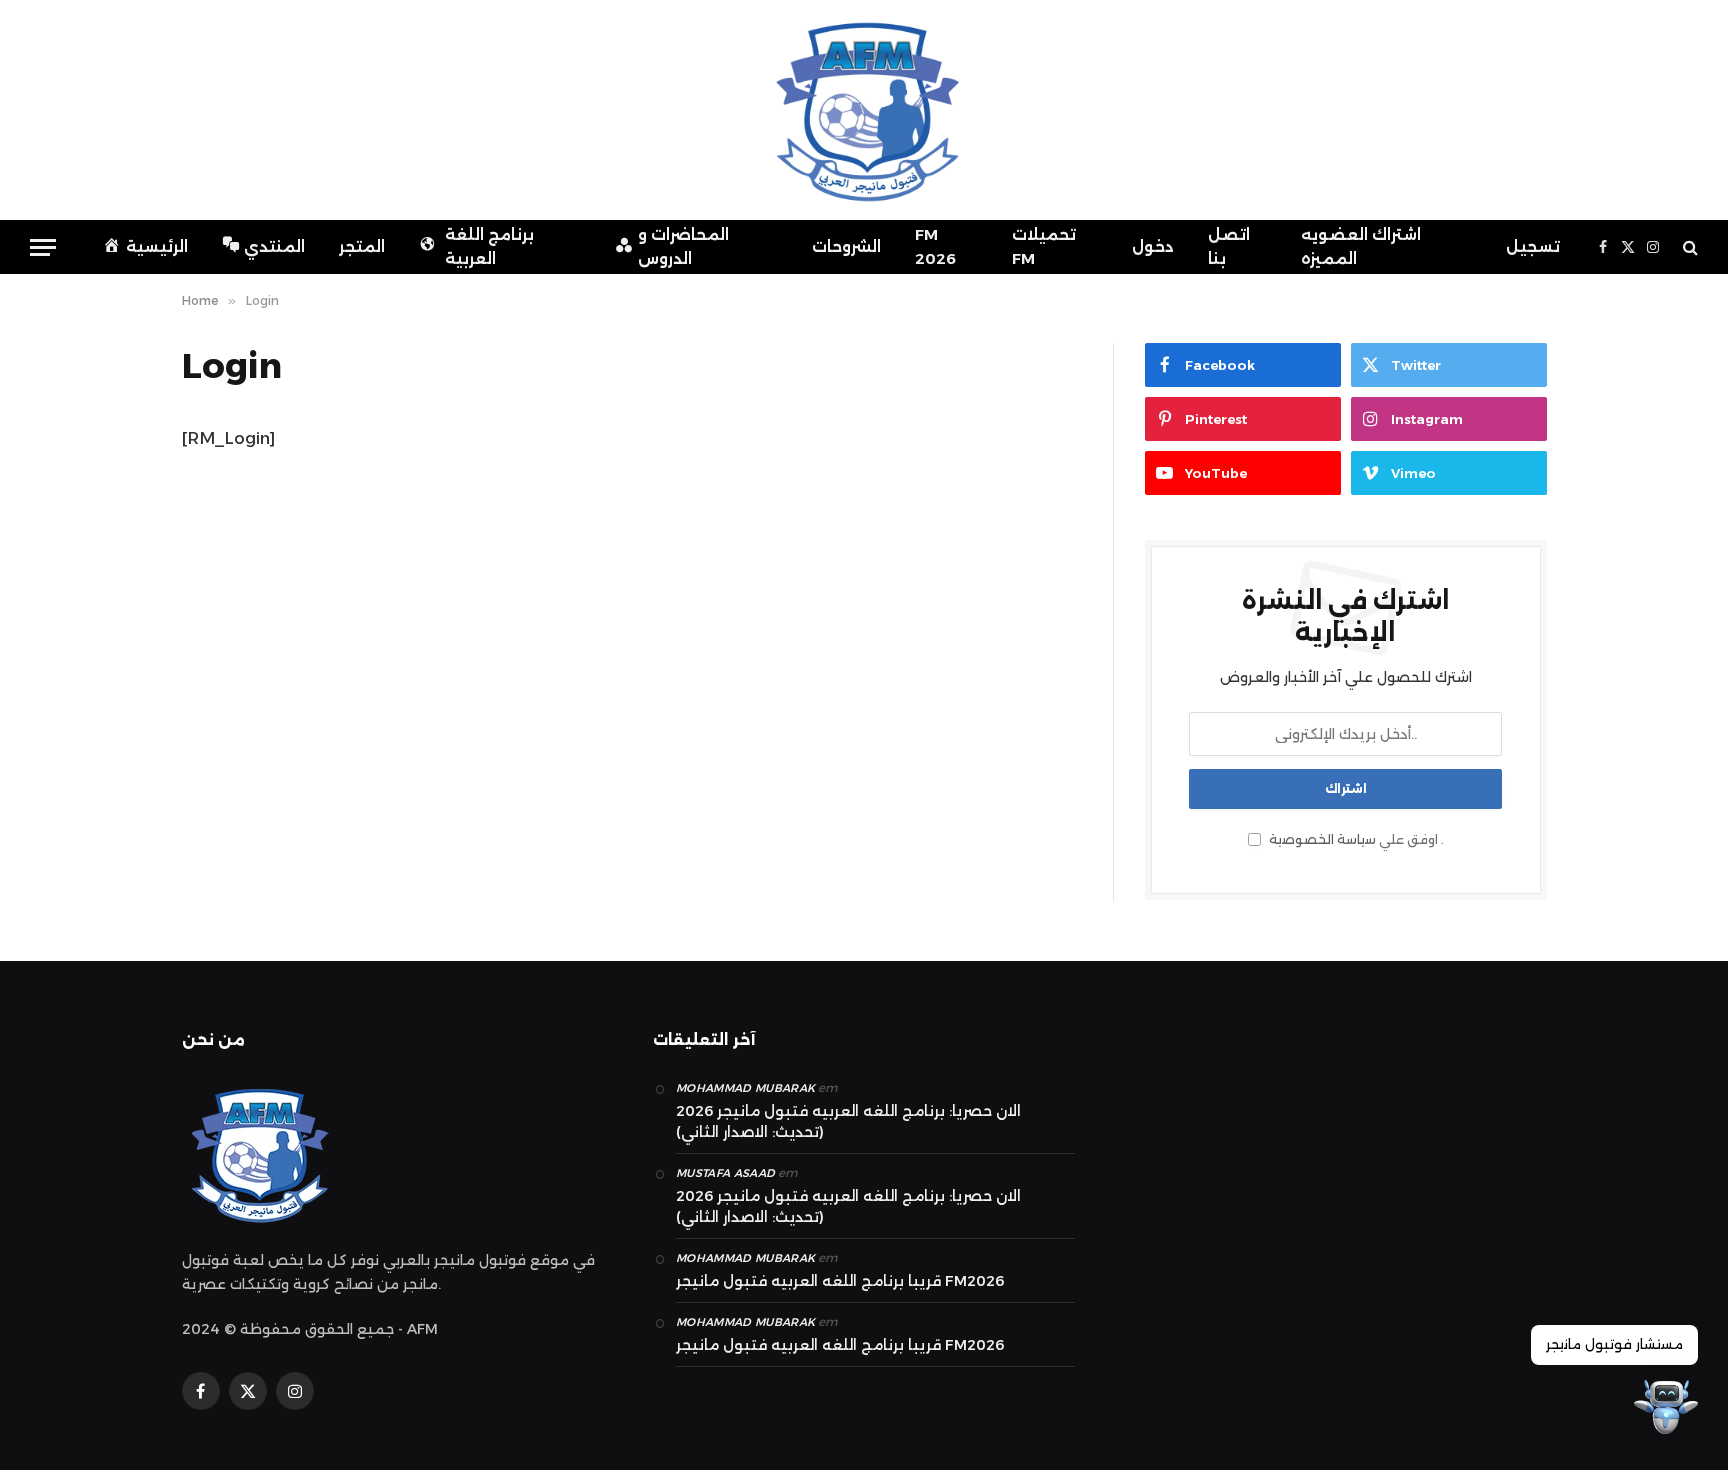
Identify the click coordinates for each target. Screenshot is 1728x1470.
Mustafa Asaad (725, 1173)
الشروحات (846, 246)
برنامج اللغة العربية (489, 246)
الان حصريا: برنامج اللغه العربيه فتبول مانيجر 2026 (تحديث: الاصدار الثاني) (848, 1121)
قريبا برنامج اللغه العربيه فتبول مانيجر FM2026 (840, 1281)
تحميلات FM (1044, 246)
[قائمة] (43, 247)
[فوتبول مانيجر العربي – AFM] (864, 110)
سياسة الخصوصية (1322, 839)
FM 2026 (935, 246)
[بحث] (1688, 247)
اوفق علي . (1355, 839)
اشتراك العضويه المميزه (1361, 246)
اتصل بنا (1229, 246)
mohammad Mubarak (745, 1088)
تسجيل (1533, 246)
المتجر (362, 246)
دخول (1153, 246)
